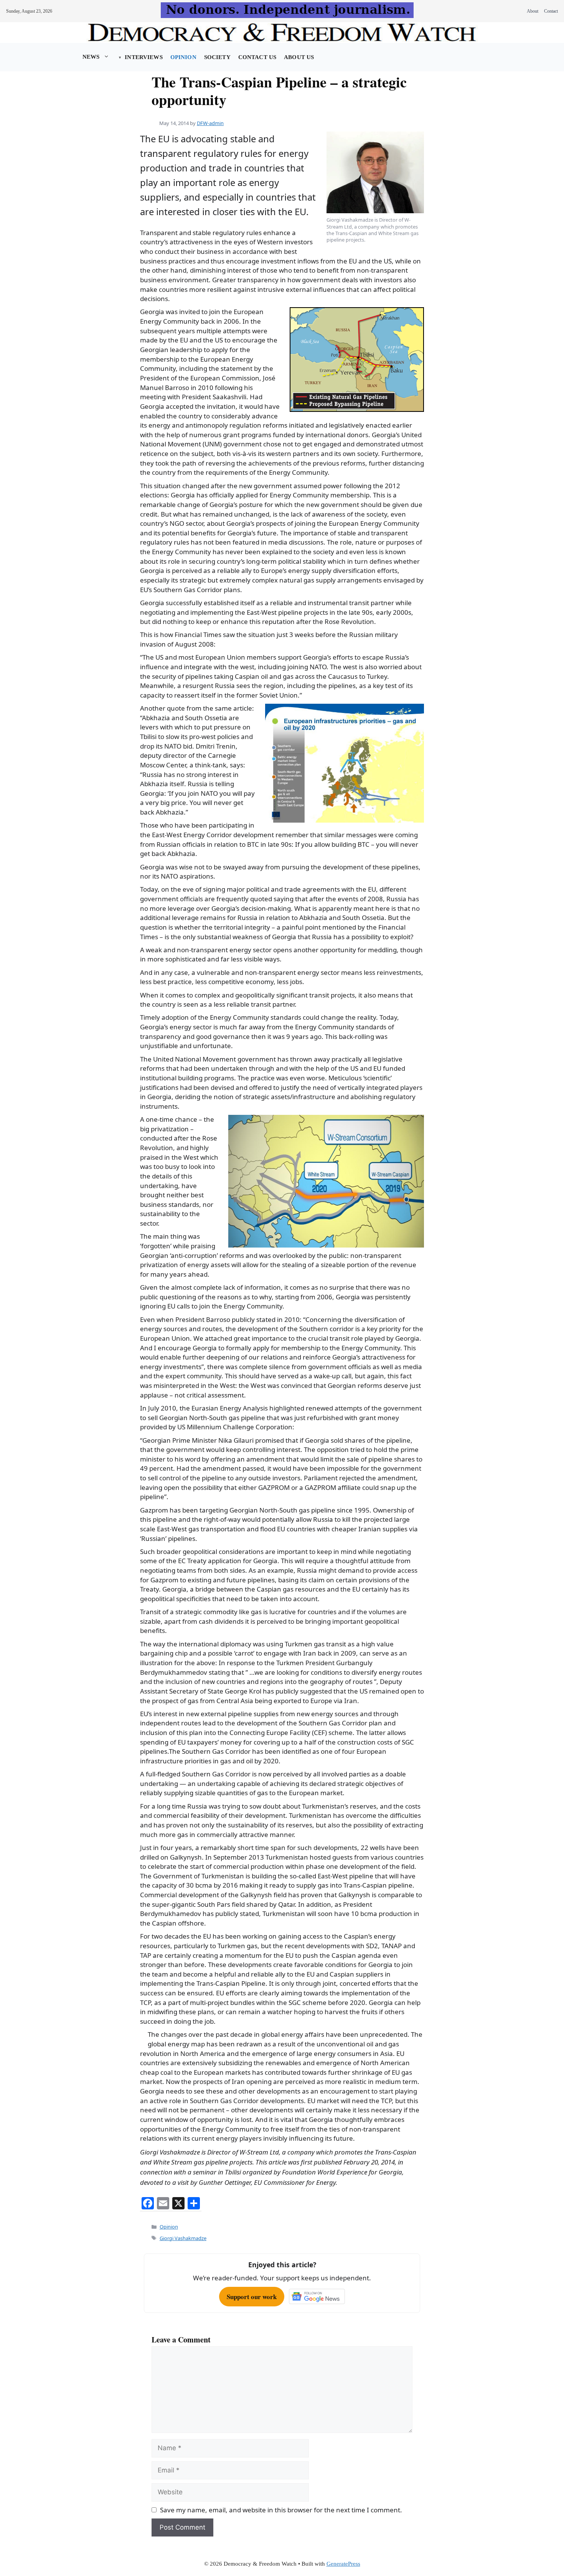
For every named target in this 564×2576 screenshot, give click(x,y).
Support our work (252, 2297)
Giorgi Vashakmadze (183, 2238)
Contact (551, 11)
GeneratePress (343, 2564)
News (91, 57)
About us (299, 57)
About (533, 11)
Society (217, 57)
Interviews (143, 57)
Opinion (183, 57)
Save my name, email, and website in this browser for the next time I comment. (281, 2510)
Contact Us (257, 57)
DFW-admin (210, 123)
